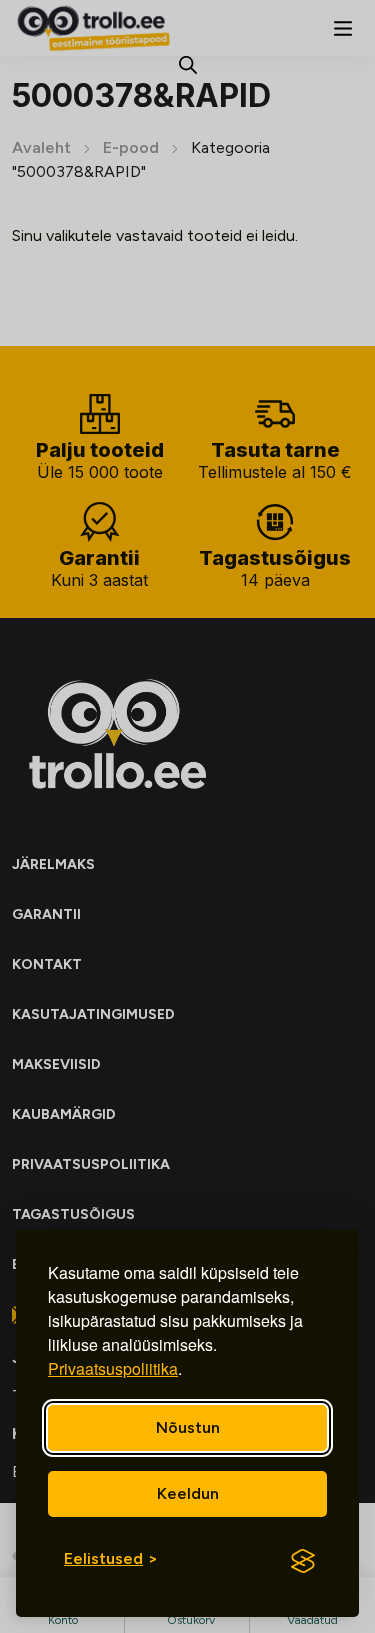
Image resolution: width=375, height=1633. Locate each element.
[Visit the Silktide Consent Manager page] (303, 1561)
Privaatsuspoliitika (113, 1368)
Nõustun (188, 1427)
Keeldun (188, 1493)
